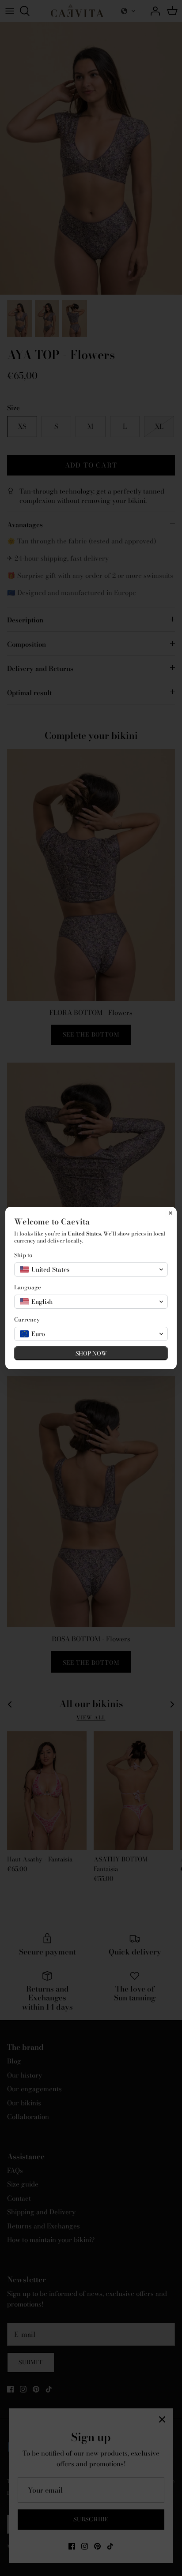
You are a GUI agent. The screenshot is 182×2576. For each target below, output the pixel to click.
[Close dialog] (171, 1213)
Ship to (23, 1255)
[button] (91, 1269)
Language (28, 1287)
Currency (27, 1320)
